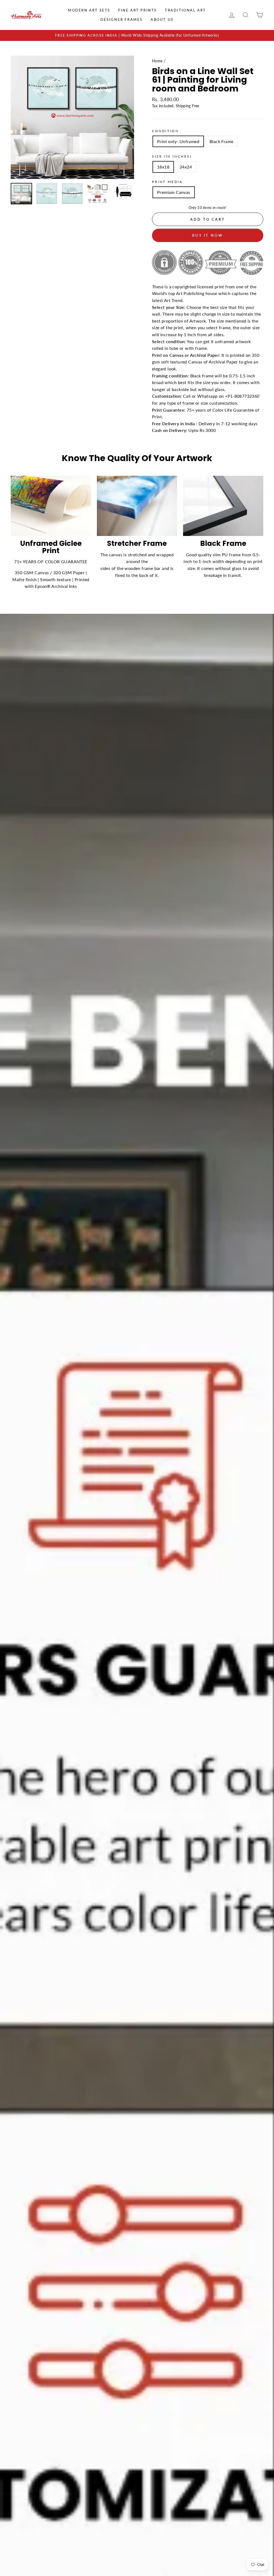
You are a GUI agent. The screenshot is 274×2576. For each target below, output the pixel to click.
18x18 (163, 167)
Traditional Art (185, 10)
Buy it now (208, 235)
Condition (165, 131)
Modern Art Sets (89, 10)
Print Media (167, 182)
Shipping (183, 106)
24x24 (186, 167)
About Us (162, 20)
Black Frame (221, 141)
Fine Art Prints (138, 10)
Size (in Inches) (172, 156)
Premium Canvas (174, 192)
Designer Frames (121, 20)
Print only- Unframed (178, 141)
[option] (137, 36)
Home (157, 61)
